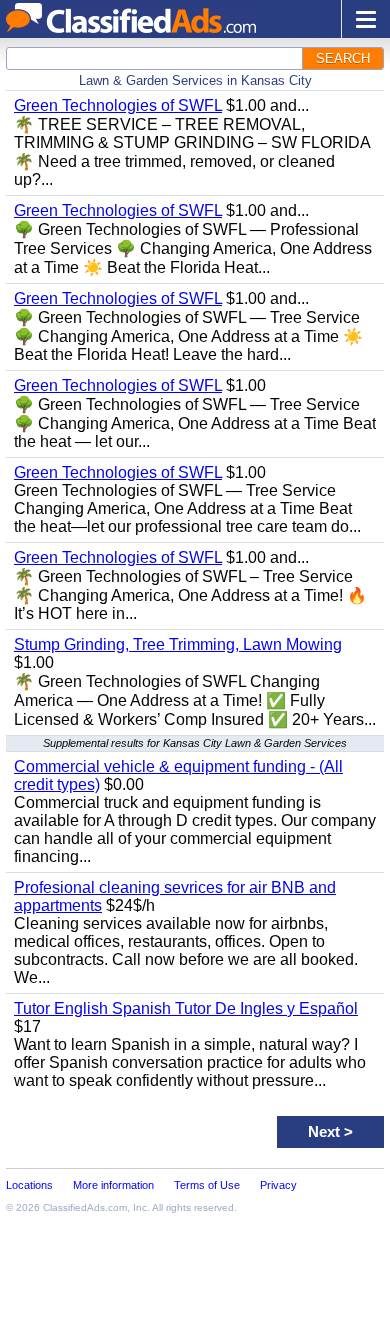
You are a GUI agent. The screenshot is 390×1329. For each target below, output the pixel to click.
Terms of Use (207, 1185)
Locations (29, 1185)
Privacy (278, 1185)
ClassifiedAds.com (85, 1207)
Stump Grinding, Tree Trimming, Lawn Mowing (178, 644)
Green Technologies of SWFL (118, 105)
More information (113, 1185)
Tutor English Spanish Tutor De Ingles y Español (186, 1008)
